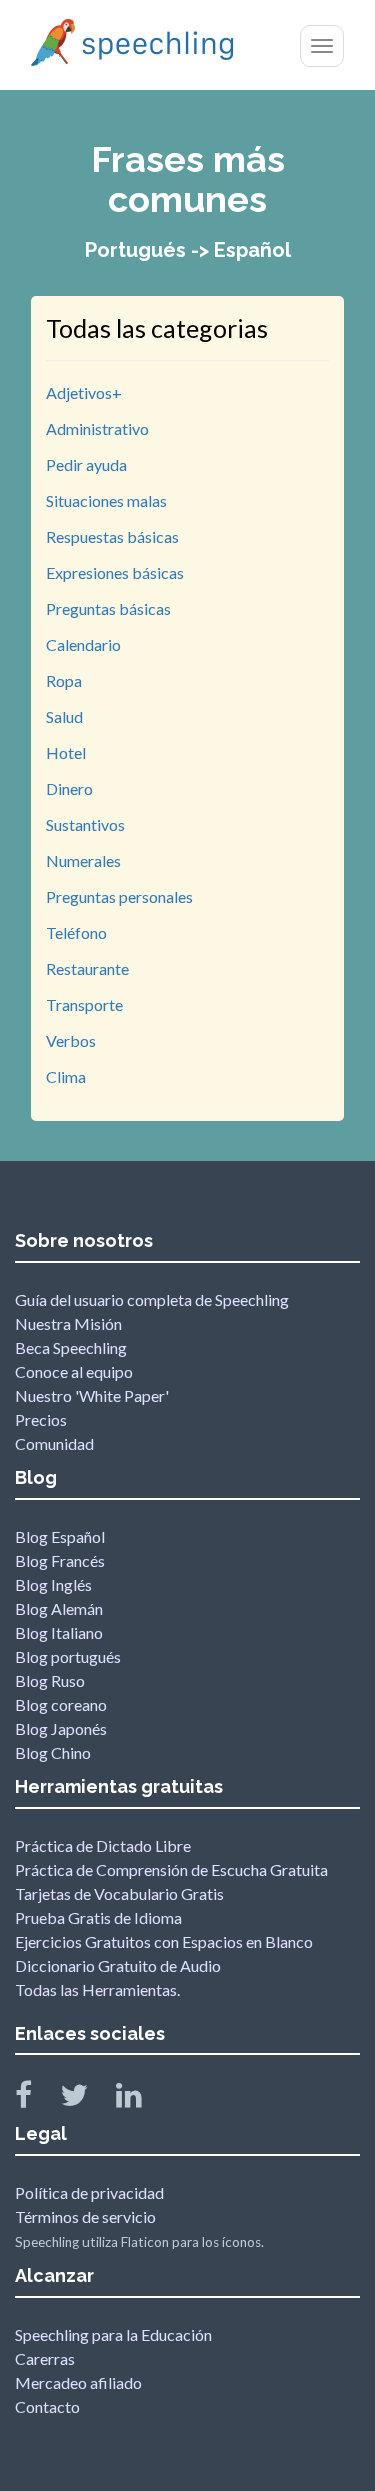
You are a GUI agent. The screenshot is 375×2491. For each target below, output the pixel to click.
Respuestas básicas (112, 536)
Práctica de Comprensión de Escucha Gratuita (171, 1869)
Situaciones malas (106, 500)
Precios (41, 1419)
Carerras (45, 2358)
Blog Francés (60, 1560)
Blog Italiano (59, 1632)
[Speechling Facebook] (36, 2099)
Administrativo (97, 428)
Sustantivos (85, 824)
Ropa (64, 680)
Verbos (71, 1040)
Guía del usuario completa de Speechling (152, 1299)
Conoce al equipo (74, 1371)
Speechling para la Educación (113, 2334)
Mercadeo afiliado (78, 2382)
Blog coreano (61, 1704)
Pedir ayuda (86, 464)
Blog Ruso (50, 1680)
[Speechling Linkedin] (141, 2099)
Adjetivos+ (84, 392)
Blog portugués (68, 1656)
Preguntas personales (119, 896)
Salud (64, 716)
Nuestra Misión (68, 1323)
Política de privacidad (89, 2192)
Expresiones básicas (115, 572)
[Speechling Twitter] (86, 2099)
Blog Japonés (61, 1728)
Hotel (66, 752)
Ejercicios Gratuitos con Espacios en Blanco (164, 1941)
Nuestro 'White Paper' (92, 1395)
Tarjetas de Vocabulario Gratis (119, 1893)
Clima (66, 1076)
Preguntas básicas (108, 608)
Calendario (83, 644)
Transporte (84, 1004)
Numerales (83, 860)
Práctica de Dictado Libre (103, 1845)
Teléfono (76, 932)
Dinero (69, 788)
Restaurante (87, 968)
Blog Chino (53, 1752)
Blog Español (60, 1536)
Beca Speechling (71, 1347)
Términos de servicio (85, 2216)
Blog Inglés (53, 1584)
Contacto (47, 2406)
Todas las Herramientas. (97, 1989)
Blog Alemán (59, 1608)
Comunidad (54, 1443)
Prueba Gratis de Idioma (98, 1917)
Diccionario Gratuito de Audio (118, 1965)
